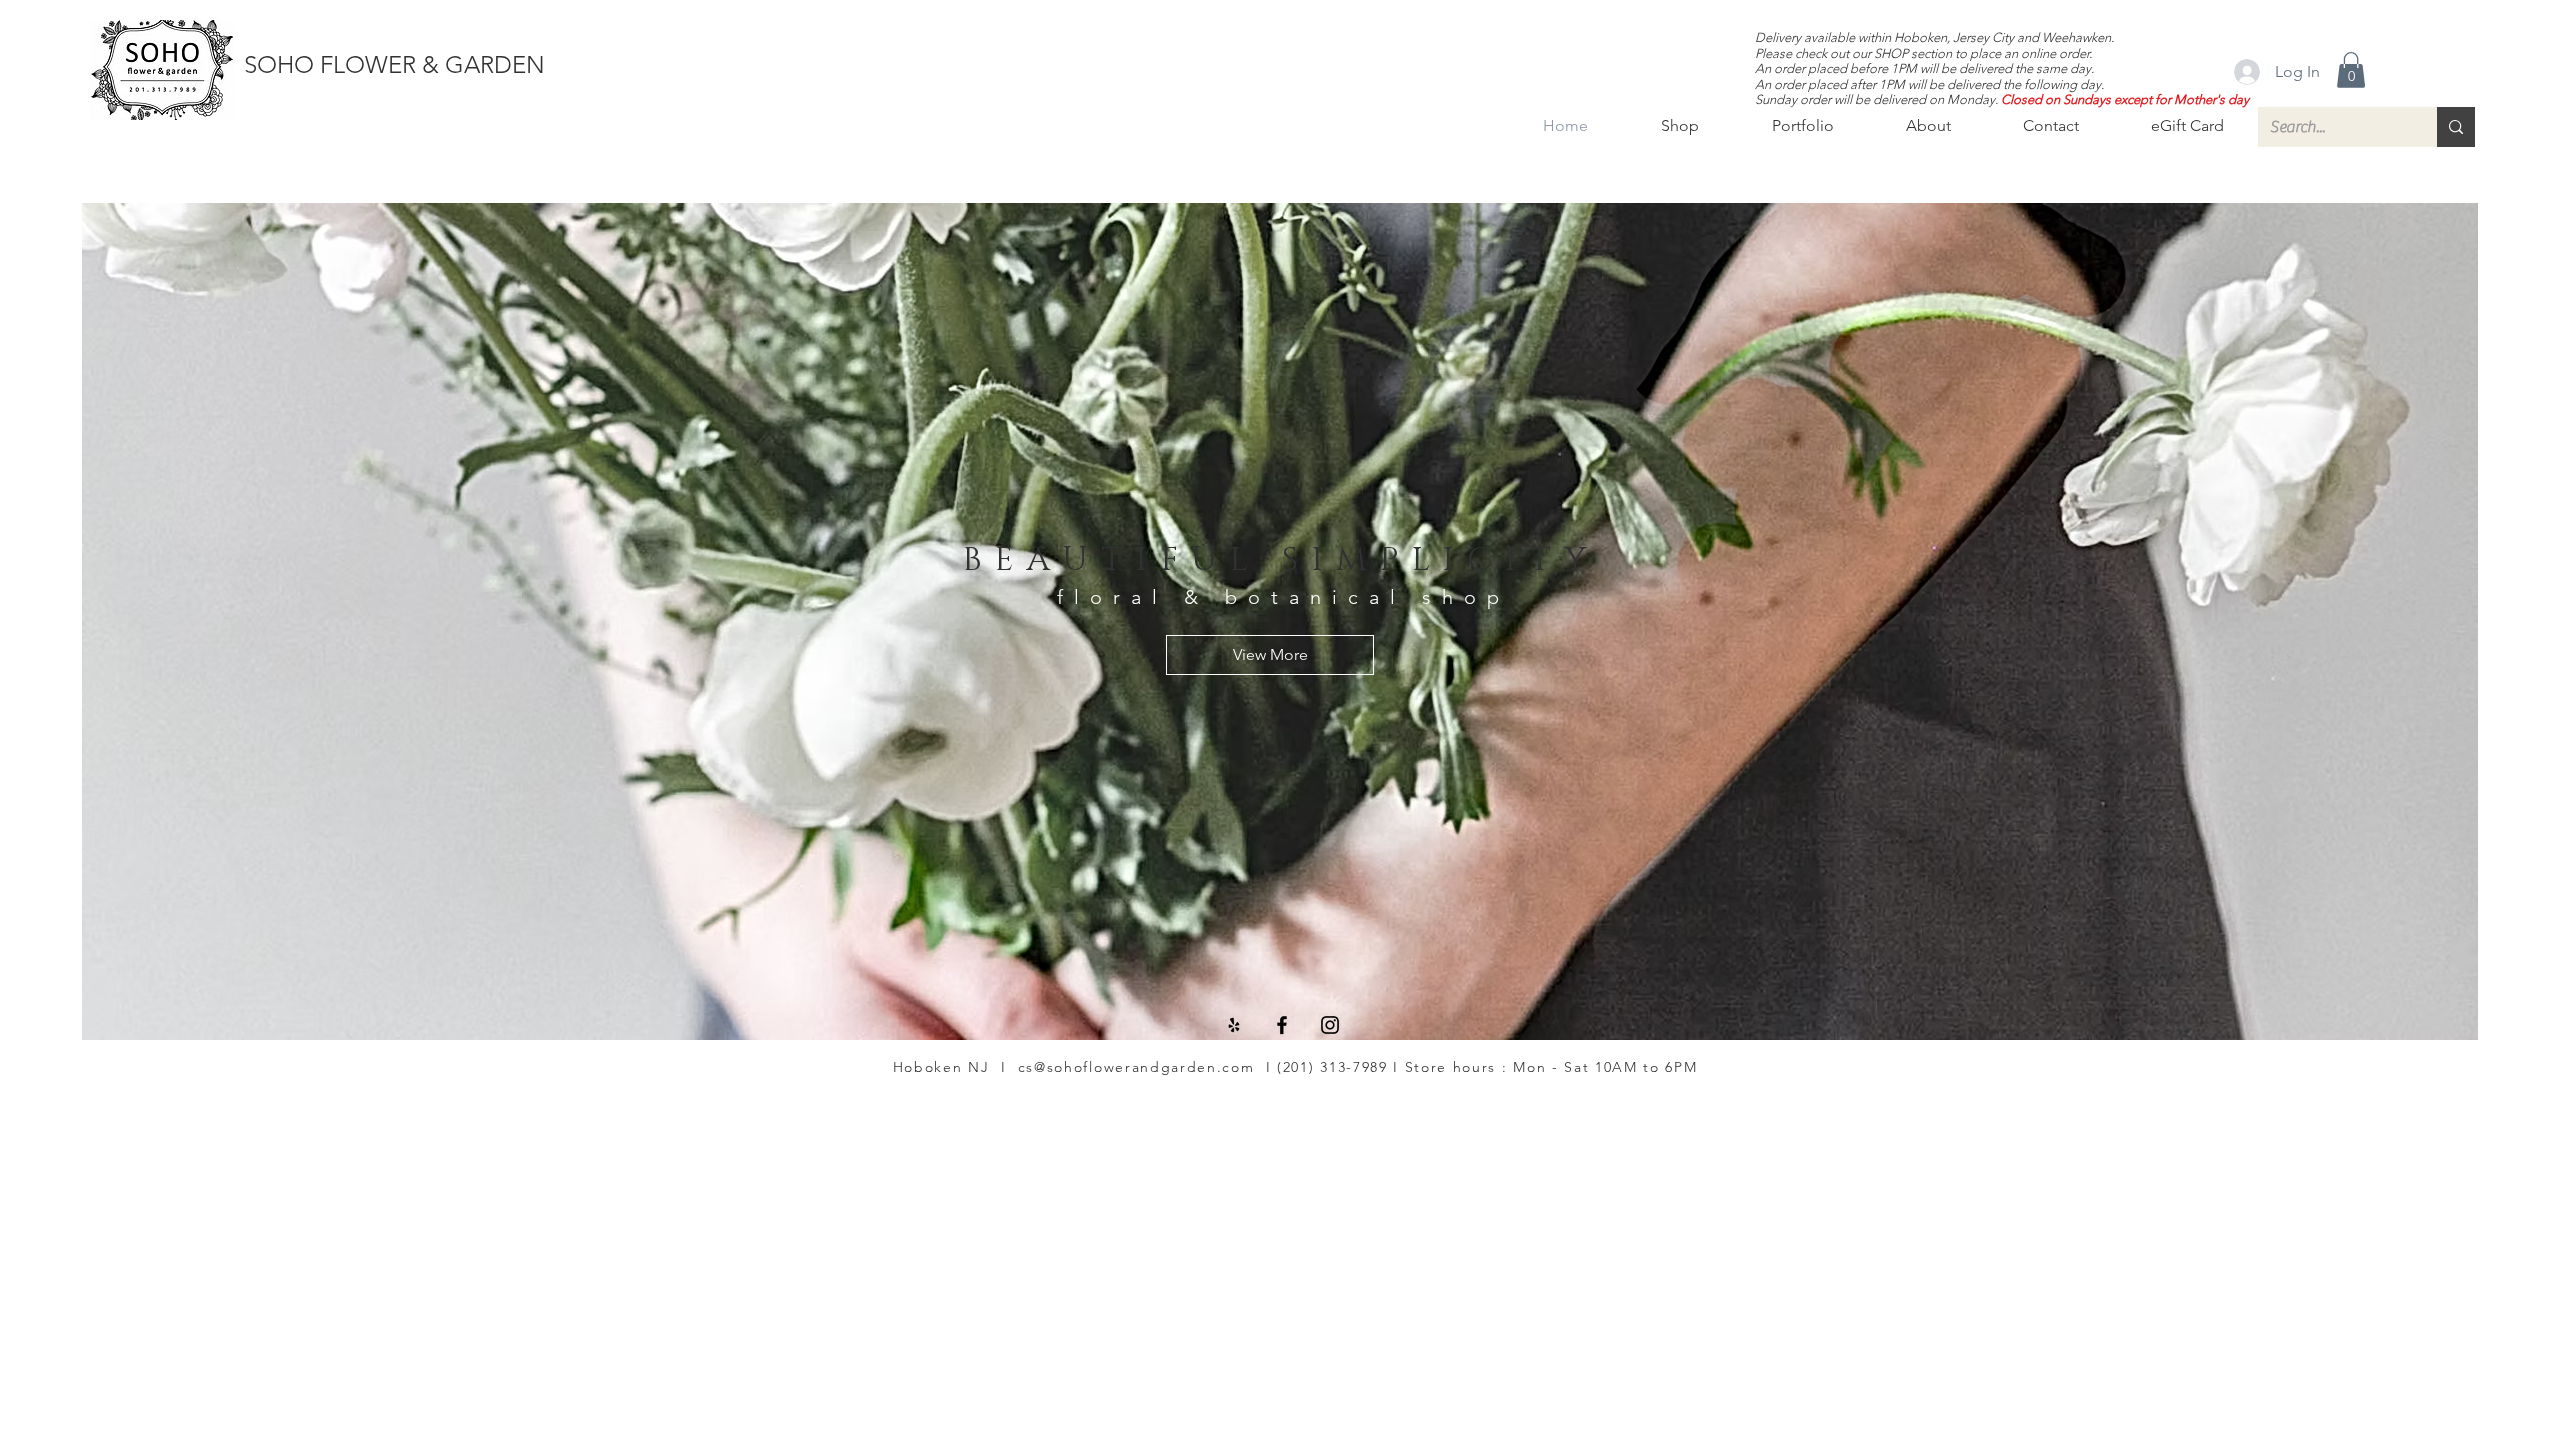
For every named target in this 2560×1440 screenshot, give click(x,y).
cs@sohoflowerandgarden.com (1136, 1067)
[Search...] (2456, 127)
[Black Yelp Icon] (1234, 1025)
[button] (2351, 70)
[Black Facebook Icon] (1282, 1025)
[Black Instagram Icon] (1330, 1025)
